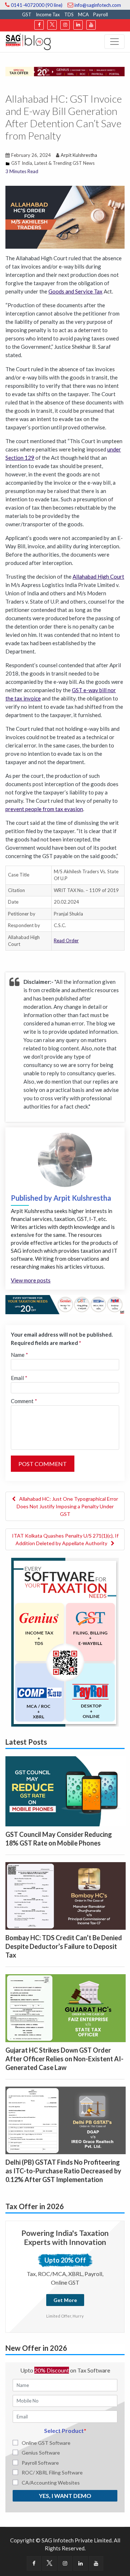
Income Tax (48, 14)
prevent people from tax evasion (44, 809)
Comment (24, 1401)
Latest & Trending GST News (64, 163)
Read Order (66, 940)
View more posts (31, 1280)
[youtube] (91, 25)
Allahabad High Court (98, 577)
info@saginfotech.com (97, 5)
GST (27, 14)
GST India (22, 163)
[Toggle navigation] (114, 42)
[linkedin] (78, 25)
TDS (69, 14)
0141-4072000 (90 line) (36, 5)
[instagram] (65, 25)
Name (19, 1355)
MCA (83, 14)
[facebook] (39, 25)
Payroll (101, 14)
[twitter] (52, 25)
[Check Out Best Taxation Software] (65, 1304)
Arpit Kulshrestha (79, 155)
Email (19, 1378)
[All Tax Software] (65, 1641)
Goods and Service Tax (75, 291)
